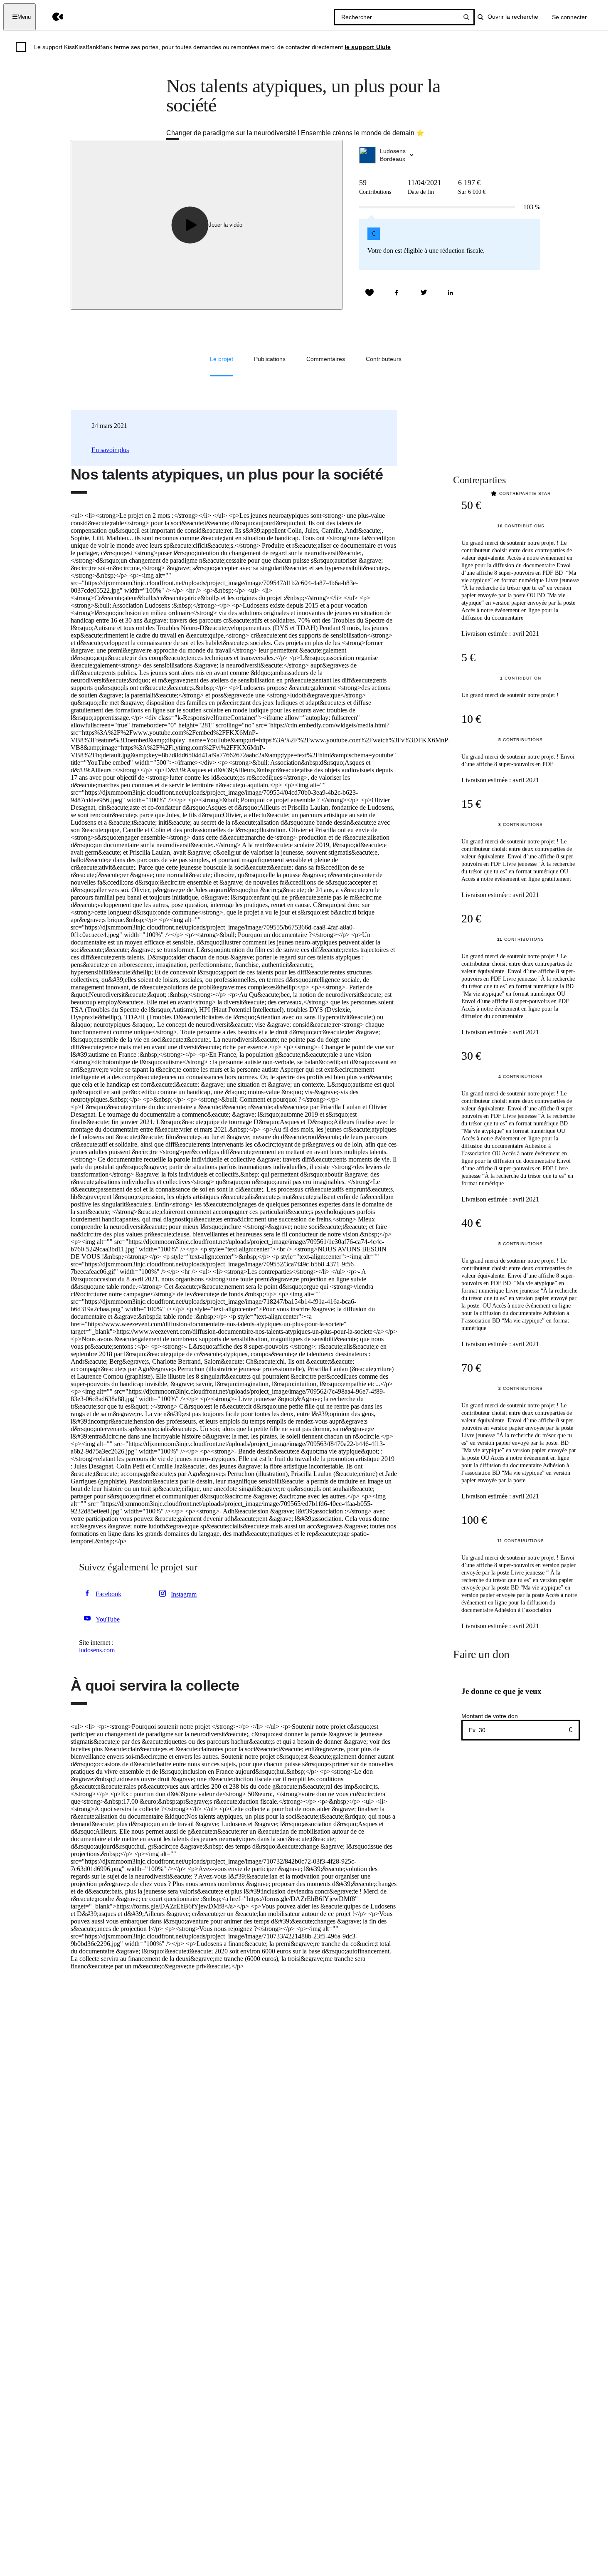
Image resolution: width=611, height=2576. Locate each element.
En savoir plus (110, 450)
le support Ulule (368, 47)
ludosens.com (97, 1650)
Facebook (108, 1594)
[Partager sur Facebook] (397, 293)
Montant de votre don (490, 1716)
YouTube (108, 1619)
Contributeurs (384, 359)
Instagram (184, 1594)
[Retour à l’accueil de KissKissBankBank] (52, 17)
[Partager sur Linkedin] (451, 293)
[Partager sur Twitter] (424, 293)
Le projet (222, 359)
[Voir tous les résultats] (466, 17)
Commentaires (326, 359)
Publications (270, 359)
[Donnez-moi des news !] (370, 293)
